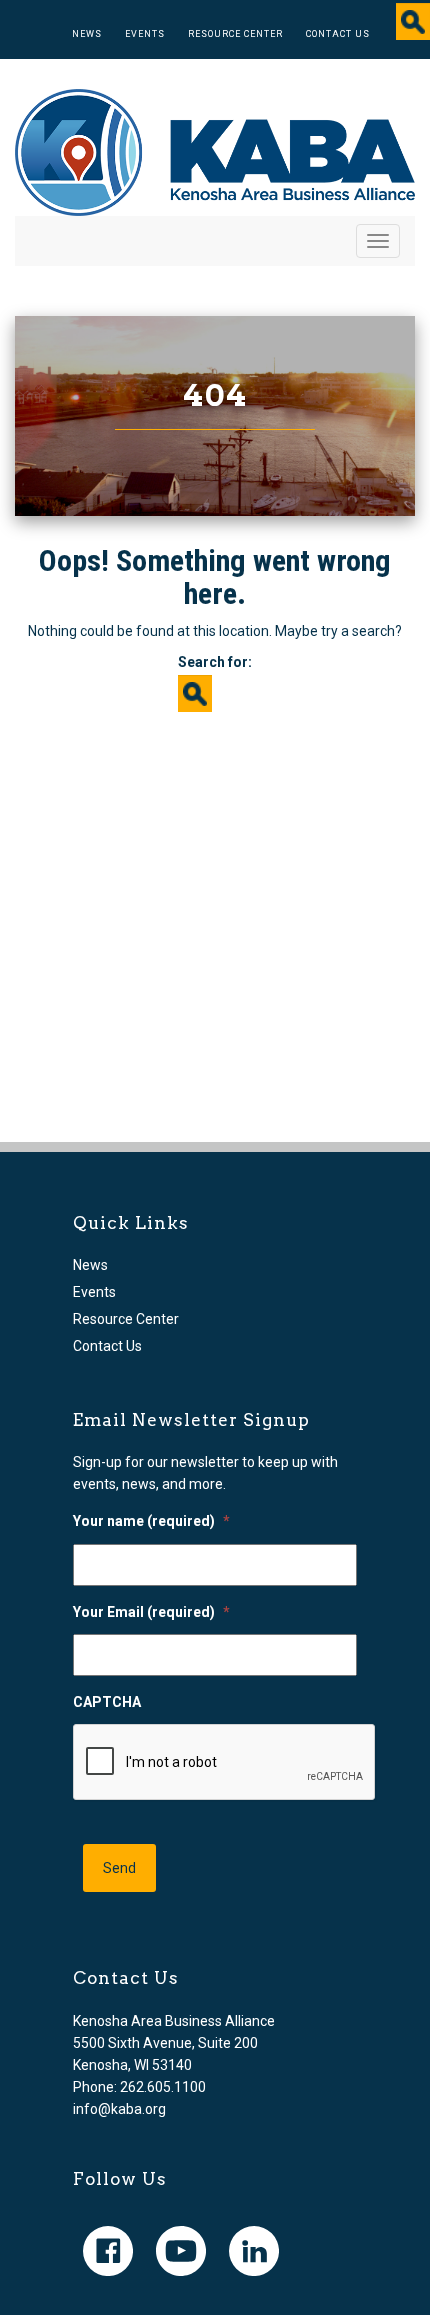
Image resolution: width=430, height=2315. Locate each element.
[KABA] (215, 151)
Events (145, 34)
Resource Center (235, 34)
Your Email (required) (151, 1612)
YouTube (181, 2251)
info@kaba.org (119, 2109)
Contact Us (338, 34)
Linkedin (254, 2251)
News (87, 34)
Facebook (108, 2251)
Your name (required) (151, 1521)
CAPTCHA (107, 1702)
